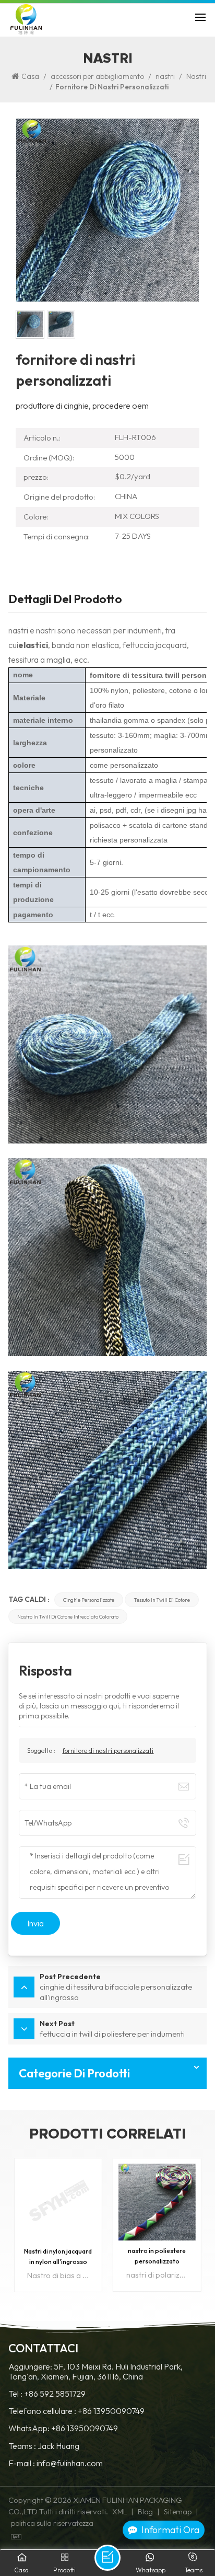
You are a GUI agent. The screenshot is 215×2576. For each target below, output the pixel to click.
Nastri (196, 76)
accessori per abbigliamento (97, 76)
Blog (145, 2512)
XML (120, 2512)
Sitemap (178, 2512)
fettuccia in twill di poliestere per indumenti (157, 2257)
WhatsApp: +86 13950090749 (63, 2428)
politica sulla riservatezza (52, 2523)
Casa (30, 76)
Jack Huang (58, 2446)
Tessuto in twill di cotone (162, 1600)
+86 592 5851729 (55, 2394)
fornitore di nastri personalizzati (108, 1750)
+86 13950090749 (111, 2411)
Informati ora (170, 2530)
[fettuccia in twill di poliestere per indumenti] (157, 2202)
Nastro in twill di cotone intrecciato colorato (68, 1616)
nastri (165, 76)
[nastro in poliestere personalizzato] (58, 2202)
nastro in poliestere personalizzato (58, 2256)
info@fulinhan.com (70, 2463)
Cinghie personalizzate (89, 1600)
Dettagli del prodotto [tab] (65, 600)
